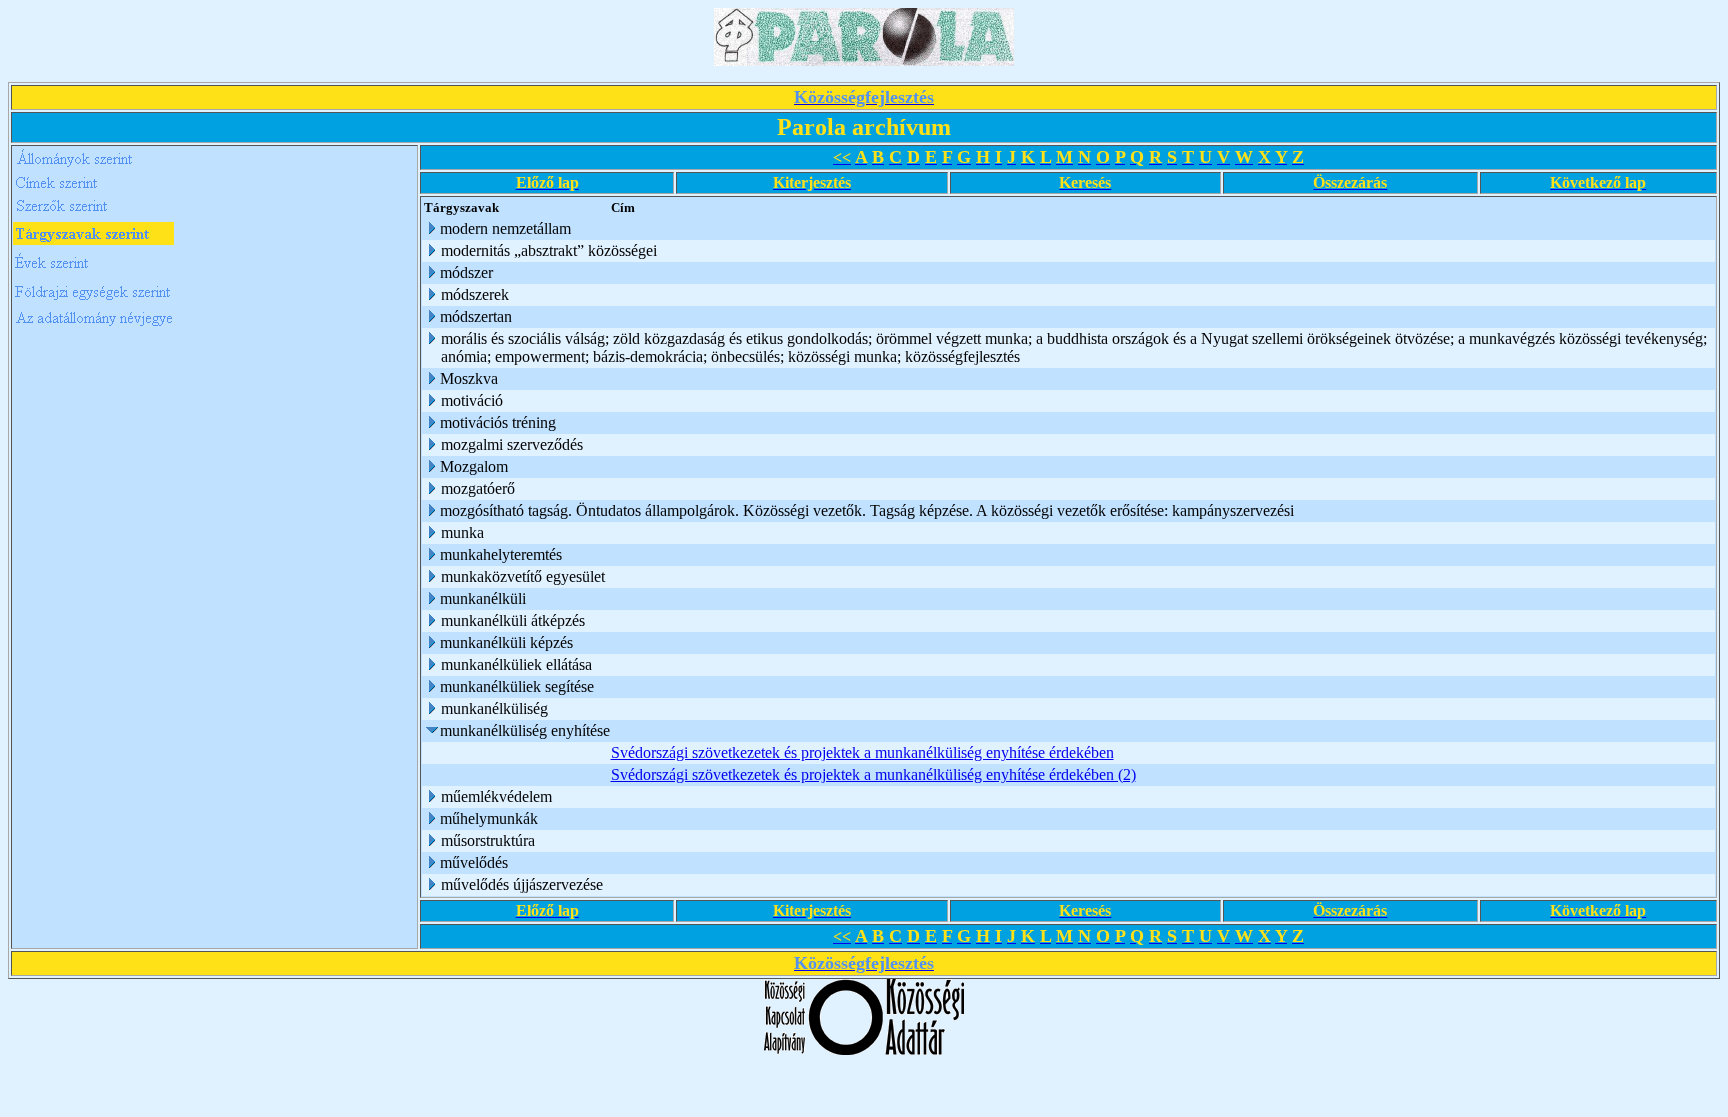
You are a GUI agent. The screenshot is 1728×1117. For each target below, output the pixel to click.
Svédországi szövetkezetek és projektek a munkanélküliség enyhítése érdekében (862, 752)
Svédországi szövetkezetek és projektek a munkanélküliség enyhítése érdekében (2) (873, 774)
